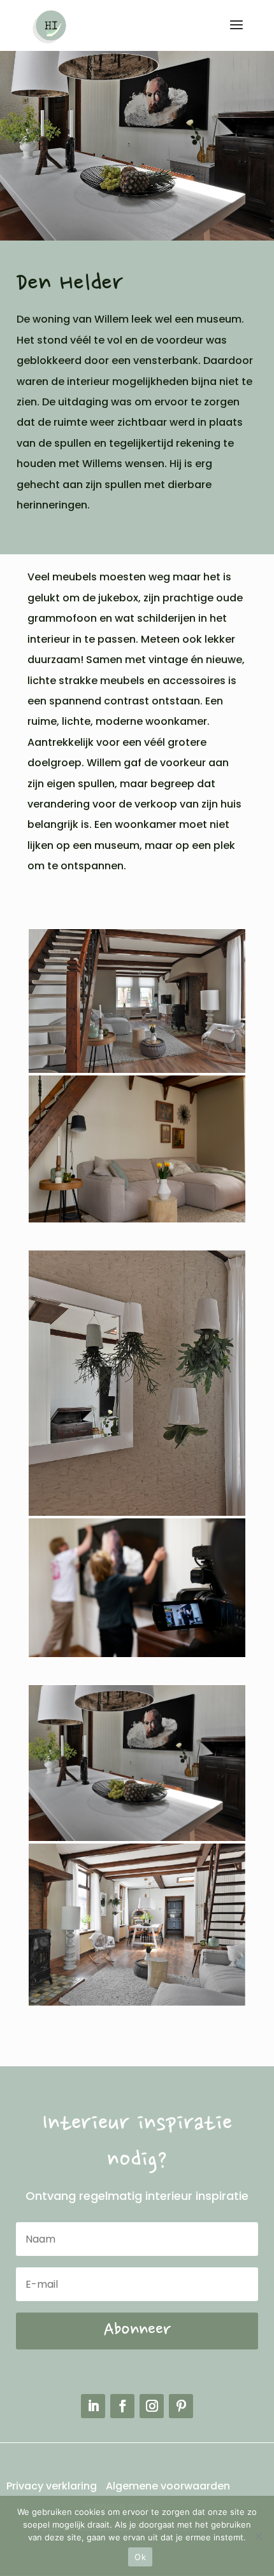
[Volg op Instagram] (152, 2406)
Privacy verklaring (53, 2486)
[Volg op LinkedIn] (93, 2406)
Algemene (132, 2486)
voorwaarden (194, 2486)
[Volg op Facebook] (122, 2406)
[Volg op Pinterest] (181, 2406)
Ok (140, 2557)
